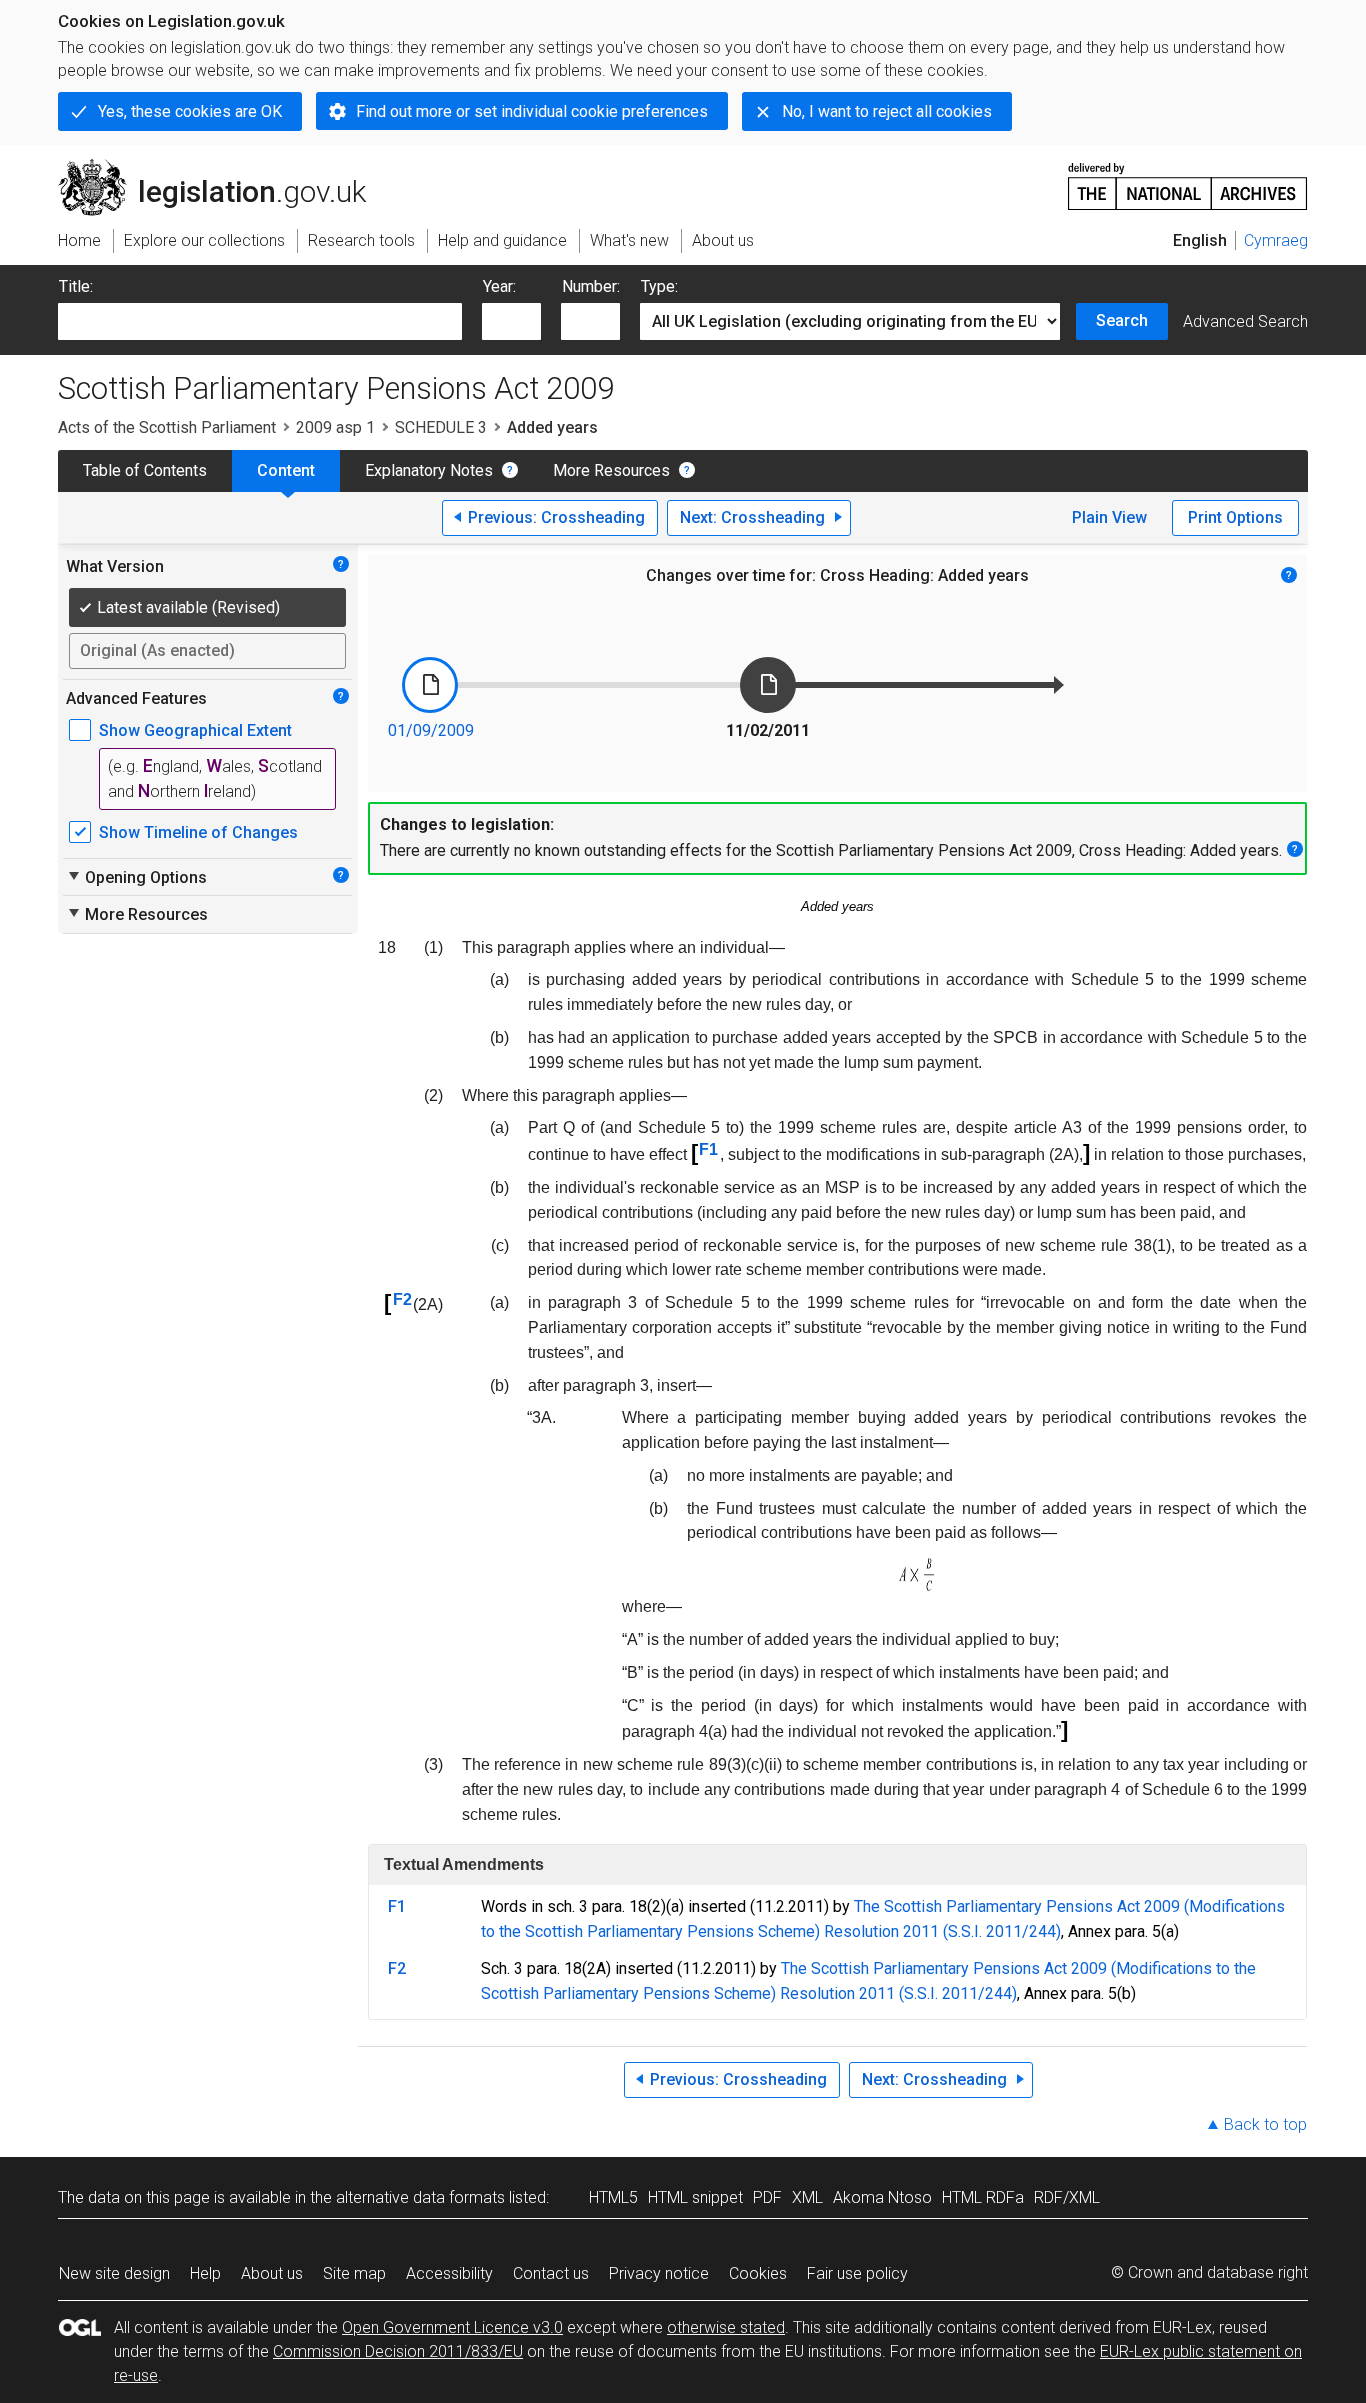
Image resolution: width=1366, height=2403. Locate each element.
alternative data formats (420, 2197)
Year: (499, 286)
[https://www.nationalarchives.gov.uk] (1188, 178)
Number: (591, 286)
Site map (354, 2273)
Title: (76, 286)
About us (272, 2273)
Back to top (1265, 2124)
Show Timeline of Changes (198, 832)
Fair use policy (857, 2273)
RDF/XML (1067, 2197)
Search (1122, 320)
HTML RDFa (983, 2197)
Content (286, 470)
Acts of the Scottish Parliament (167, 427)
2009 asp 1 (335, 427)
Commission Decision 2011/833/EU (398, 2351)
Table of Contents (145, 470)
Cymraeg (1276, 240)
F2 (402, 1299)
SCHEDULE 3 (441, 427)
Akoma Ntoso (882, 2197)
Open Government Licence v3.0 (452, 2327)
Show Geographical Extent (195, 730)
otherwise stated (726, 2327)
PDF (767, 2197)
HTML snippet (695, 2197)
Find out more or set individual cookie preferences (532, 111)
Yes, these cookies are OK (190, 111)
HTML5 (613, 2197)
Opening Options (136, 877)
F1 (708, 1149)
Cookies (758, 2273)
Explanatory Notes (429, 470)
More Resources (611, 470)
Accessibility (449, 2273)
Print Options (1235, 517)
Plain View (1109, 517)
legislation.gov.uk (223, 167)
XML (807, 2197)
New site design (114, 2273)
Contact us (551, 2273)
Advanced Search (1245, 321)
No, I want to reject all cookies (887, 111)
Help (205, 2273)
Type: (659, 286)
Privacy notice (659, 2273)
